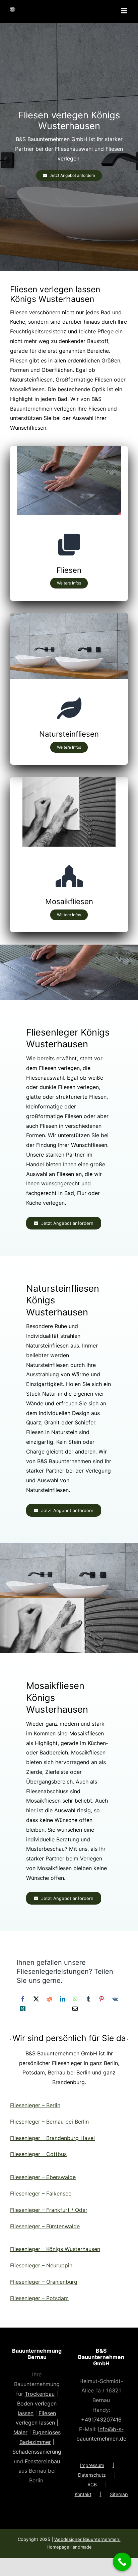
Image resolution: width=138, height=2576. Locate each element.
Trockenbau (40, 2394)
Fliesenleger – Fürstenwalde (45, 2226)
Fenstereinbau (42, 2461)
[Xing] (23, 2009)
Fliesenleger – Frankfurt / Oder (49, 2210)
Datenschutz (92, 2475)
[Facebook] (23, 1999)
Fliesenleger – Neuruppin (41, 2265)
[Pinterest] (101, 1999)
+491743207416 (101, 2420)
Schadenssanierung (37, 2452)
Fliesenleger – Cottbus (38, 2154)
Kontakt (83, 2494)
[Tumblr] (88, 1999)
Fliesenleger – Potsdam (39, 2298)
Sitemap (119, 2494)
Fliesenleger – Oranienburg (44, 2282)
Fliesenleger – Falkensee (41, 2193)
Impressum (92, 2465)
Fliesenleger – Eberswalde (43, 2177)
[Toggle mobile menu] (124, 11)
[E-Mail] (75, 2009)
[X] (36, 1999)
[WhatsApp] (75, 1999)
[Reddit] (49, 1999)
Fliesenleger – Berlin (35, 2105)
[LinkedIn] (63, 1999)
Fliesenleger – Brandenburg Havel (52, 2138)
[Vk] (115, 1999)
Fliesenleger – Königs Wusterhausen (55, 2249)
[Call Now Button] (122, 2562)
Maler (20, 2432)
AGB (92, 2485)
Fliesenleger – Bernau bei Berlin (49, 2122)
